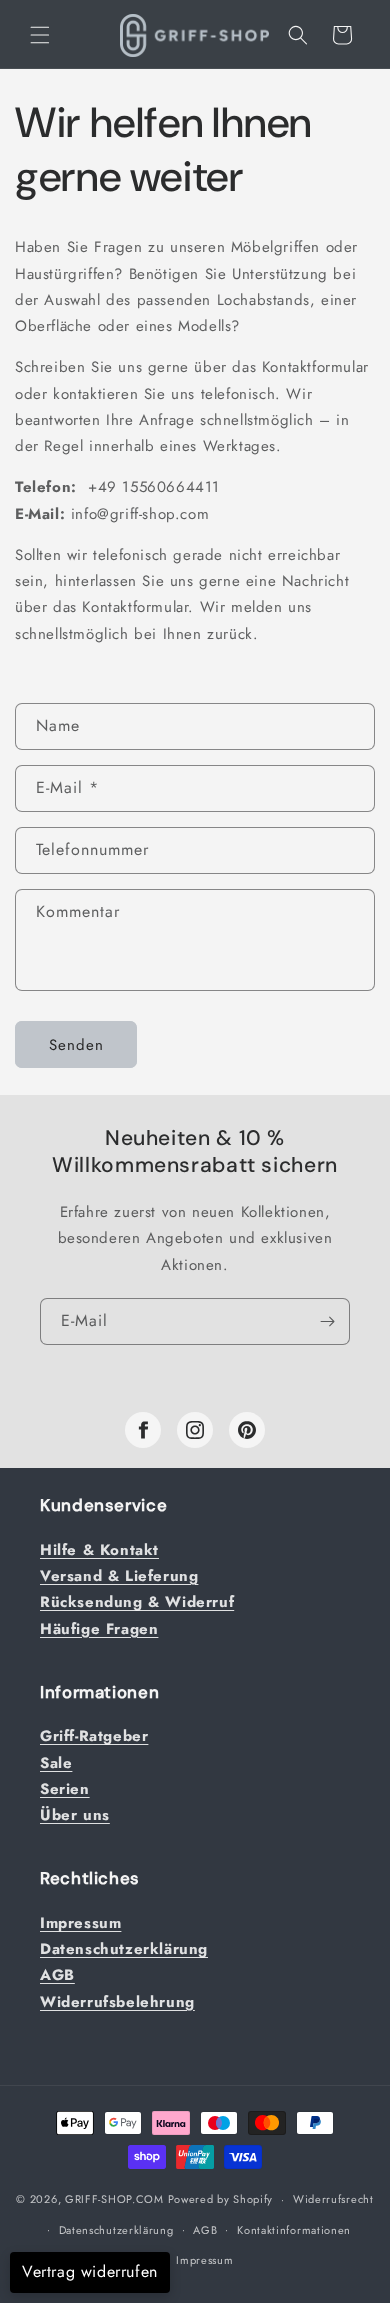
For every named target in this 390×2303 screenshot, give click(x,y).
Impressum (204, 2260)
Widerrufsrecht (333, 2199)
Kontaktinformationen (294, 2230)
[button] (40, 35)
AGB (205, 2230)
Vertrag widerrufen (90, 2271)
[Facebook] (143, 1430)
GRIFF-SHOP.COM (114, 2199)
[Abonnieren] (327, 1321)
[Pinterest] (247, 1430)
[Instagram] (195, 1430)
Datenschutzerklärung (116, 2230)
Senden (76, 1045)
